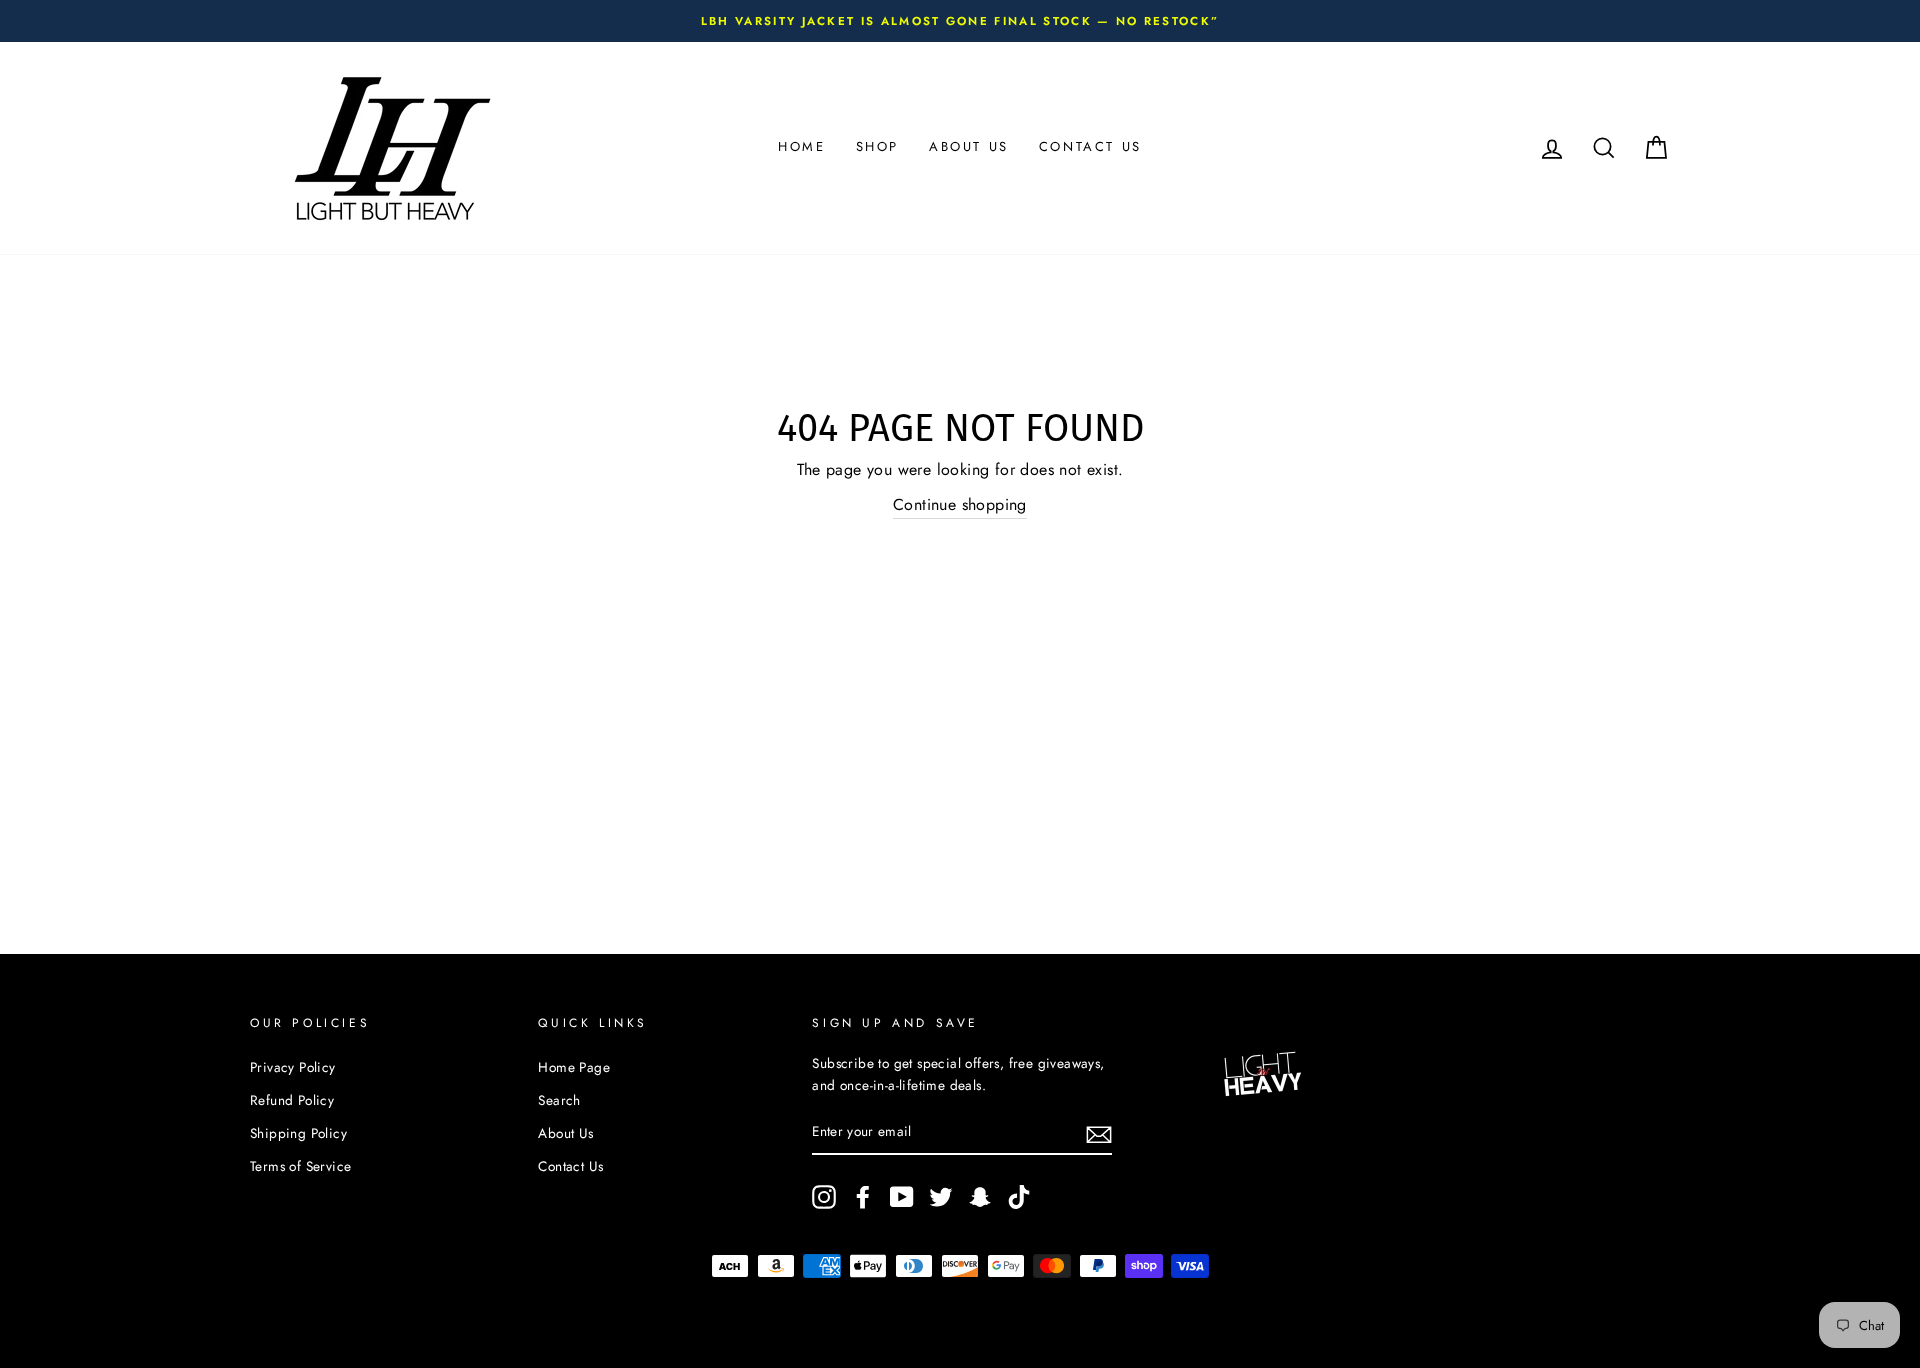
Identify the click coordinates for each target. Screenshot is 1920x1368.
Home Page (574, 1067)
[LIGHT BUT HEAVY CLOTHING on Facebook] (863, 1197)
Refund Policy (292, 1100)
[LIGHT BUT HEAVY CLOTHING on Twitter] (941, 1197)
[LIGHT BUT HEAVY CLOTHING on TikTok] (1019, 1197)
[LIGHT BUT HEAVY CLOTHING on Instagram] (824, 1197)
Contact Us (570, 1166)
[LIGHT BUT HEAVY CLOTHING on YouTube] (902, 1197)
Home (801, 146)
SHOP (877, 146)
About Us (565, 1133)
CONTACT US (1090, 146)
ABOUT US (969, 146)
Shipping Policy (298, 1133)
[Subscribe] (1099, 1133)
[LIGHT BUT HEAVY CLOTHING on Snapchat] (980, 1197)
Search (559, 1100)
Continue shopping (960, 504)
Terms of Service (300, 1166)
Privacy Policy (293, 1067)
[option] (960, 21)
